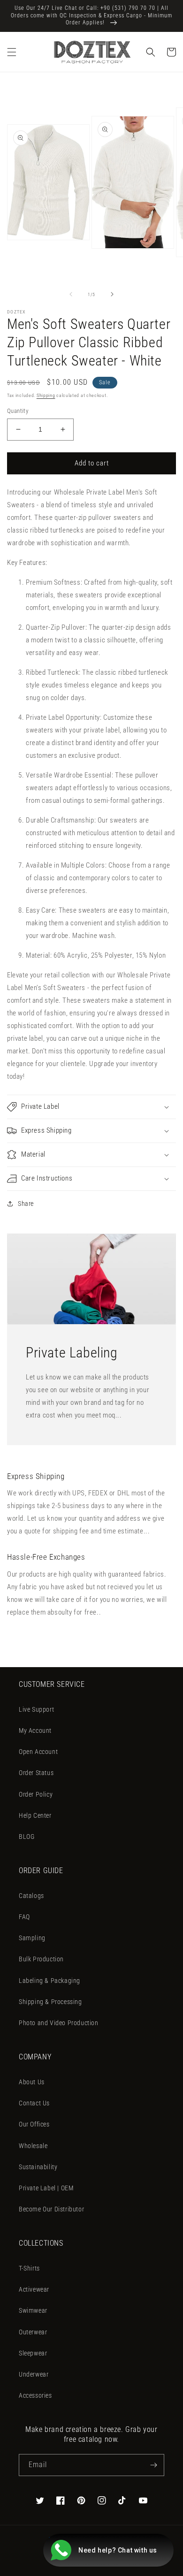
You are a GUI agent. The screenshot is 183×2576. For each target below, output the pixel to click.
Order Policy (36, 1794)
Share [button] (26, 1204)
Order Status (36, 1773)
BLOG (27, 1837)
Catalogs (31, 1896)
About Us (32, 2082)
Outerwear (33, 2332)
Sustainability (38, 2167)
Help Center (35, 1815)
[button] (12, 52)
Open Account (38, 1752)
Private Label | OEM (46, 2188)
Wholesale (33, 2146)
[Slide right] (112, 294)
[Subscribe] (153, 2465)
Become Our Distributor (51, 2209)
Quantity (18, 411)
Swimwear (33, 2310)
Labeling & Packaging (50, 1981)
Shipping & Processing (50, 2002)
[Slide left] (71, 294)
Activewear (34, 2289)
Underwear (34, 2374)
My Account (35, 1730)
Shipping (46, 395)
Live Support (36, 1709)
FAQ (24, 1917)
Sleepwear (33, 2353)
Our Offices (34, 2124)
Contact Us (34, 2103)
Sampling (32, 1938)
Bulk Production (41, 1959)
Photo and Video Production (59, 2023)
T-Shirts (29, 2268)
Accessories (35, 2395)
